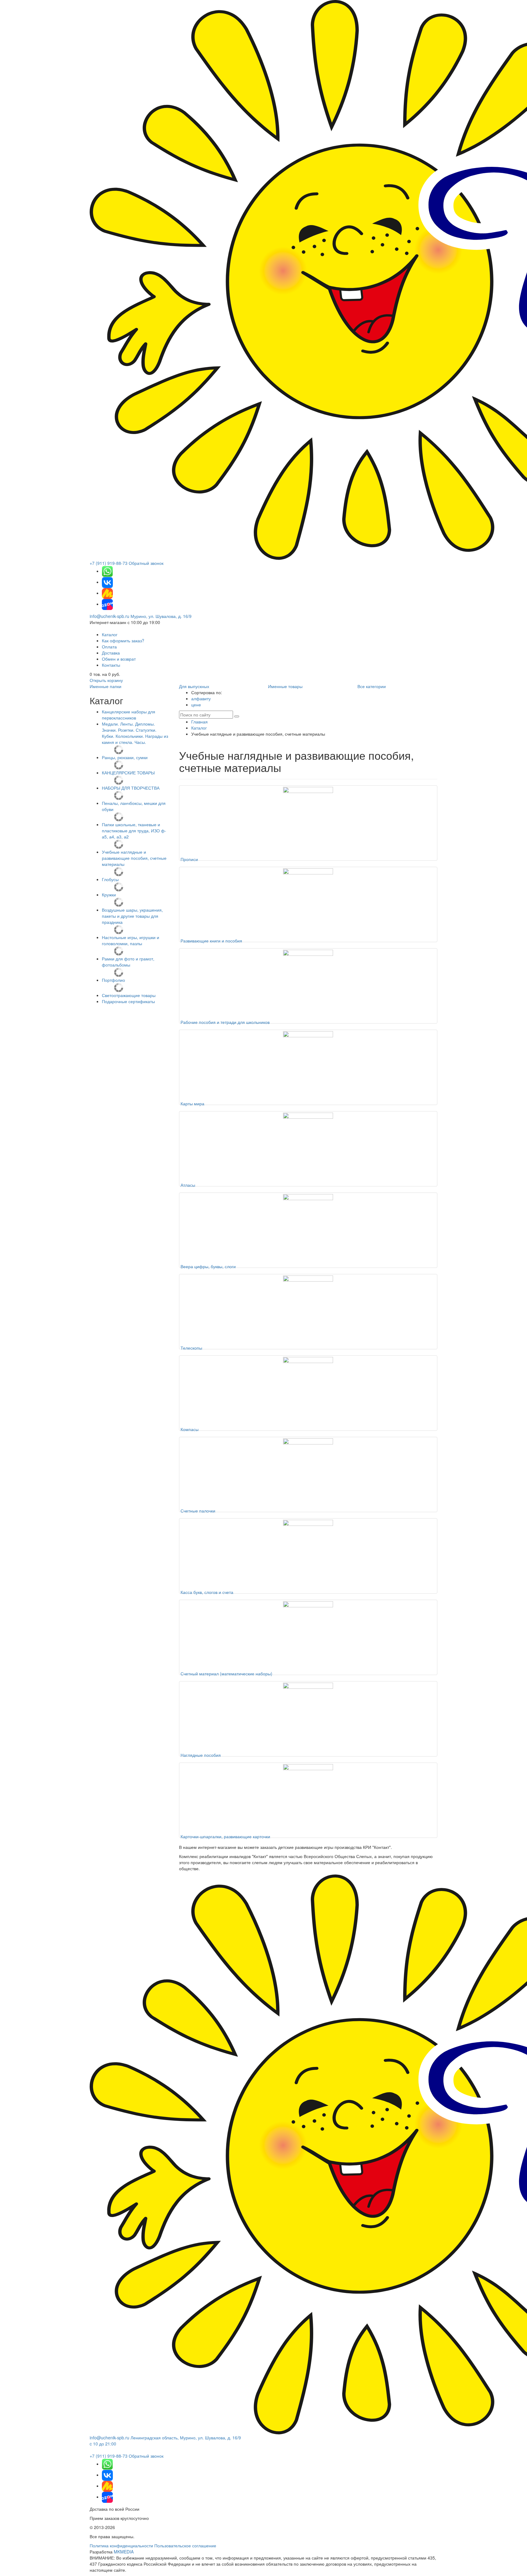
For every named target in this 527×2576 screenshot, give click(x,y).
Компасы (190, 1429)
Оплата (109, 647)
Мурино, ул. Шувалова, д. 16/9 (161, 616)
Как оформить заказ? (123, 640)
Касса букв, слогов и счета (207, 1592)
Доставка (111, 653)
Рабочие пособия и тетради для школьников (225, 1022)
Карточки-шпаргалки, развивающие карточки (225, 1836)
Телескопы (191, 1348)
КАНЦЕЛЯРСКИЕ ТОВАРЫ (128, 773)
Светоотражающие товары (129, 995)
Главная (199, 722)
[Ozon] (107, 604)
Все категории (372, 686)
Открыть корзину (106, 680)
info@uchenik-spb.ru (109, 616)
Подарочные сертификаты (128, 1001)
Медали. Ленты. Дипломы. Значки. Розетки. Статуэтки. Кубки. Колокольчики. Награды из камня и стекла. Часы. (135, 733)
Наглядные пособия (201, 1755)
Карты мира (192, 1103)
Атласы (188, 1185)
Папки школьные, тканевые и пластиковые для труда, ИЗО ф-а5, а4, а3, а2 (134, 831)
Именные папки (106, 686)
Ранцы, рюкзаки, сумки (125, 757)
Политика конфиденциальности (121, 2546)
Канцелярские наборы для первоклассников (129, 715)
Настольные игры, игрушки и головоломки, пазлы (131, 940)
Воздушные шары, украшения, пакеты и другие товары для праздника (132, 916)
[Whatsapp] (107, 571)
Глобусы (110, 879)
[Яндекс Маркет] (107, 593)
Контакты (111, 665)
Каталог (110, 634)
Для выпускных (194, 686)
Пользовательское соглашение (185, 2546)
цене (196, 705)
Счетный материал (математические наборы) (226, 1674)
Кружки (109, 895)
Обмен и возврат (119, 659)
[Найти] (237, 716)
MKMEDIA (124, 2552)
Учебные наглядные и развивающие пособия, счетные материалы (134, 858)
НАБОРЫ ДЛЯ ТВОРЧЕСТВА (131, 788)
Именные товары (285, 686)
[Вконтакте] (107, 582)
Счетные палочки (198, 1511)
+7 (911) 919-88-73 (109, 563)
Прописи (189, 859)
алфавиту (201, 698)
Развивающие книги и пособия (211, 941)
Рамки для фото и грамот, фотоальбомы (128, 962)
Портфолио (113, 980)
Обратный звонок (146, 563)
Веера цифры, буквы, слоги (208, 1266)
